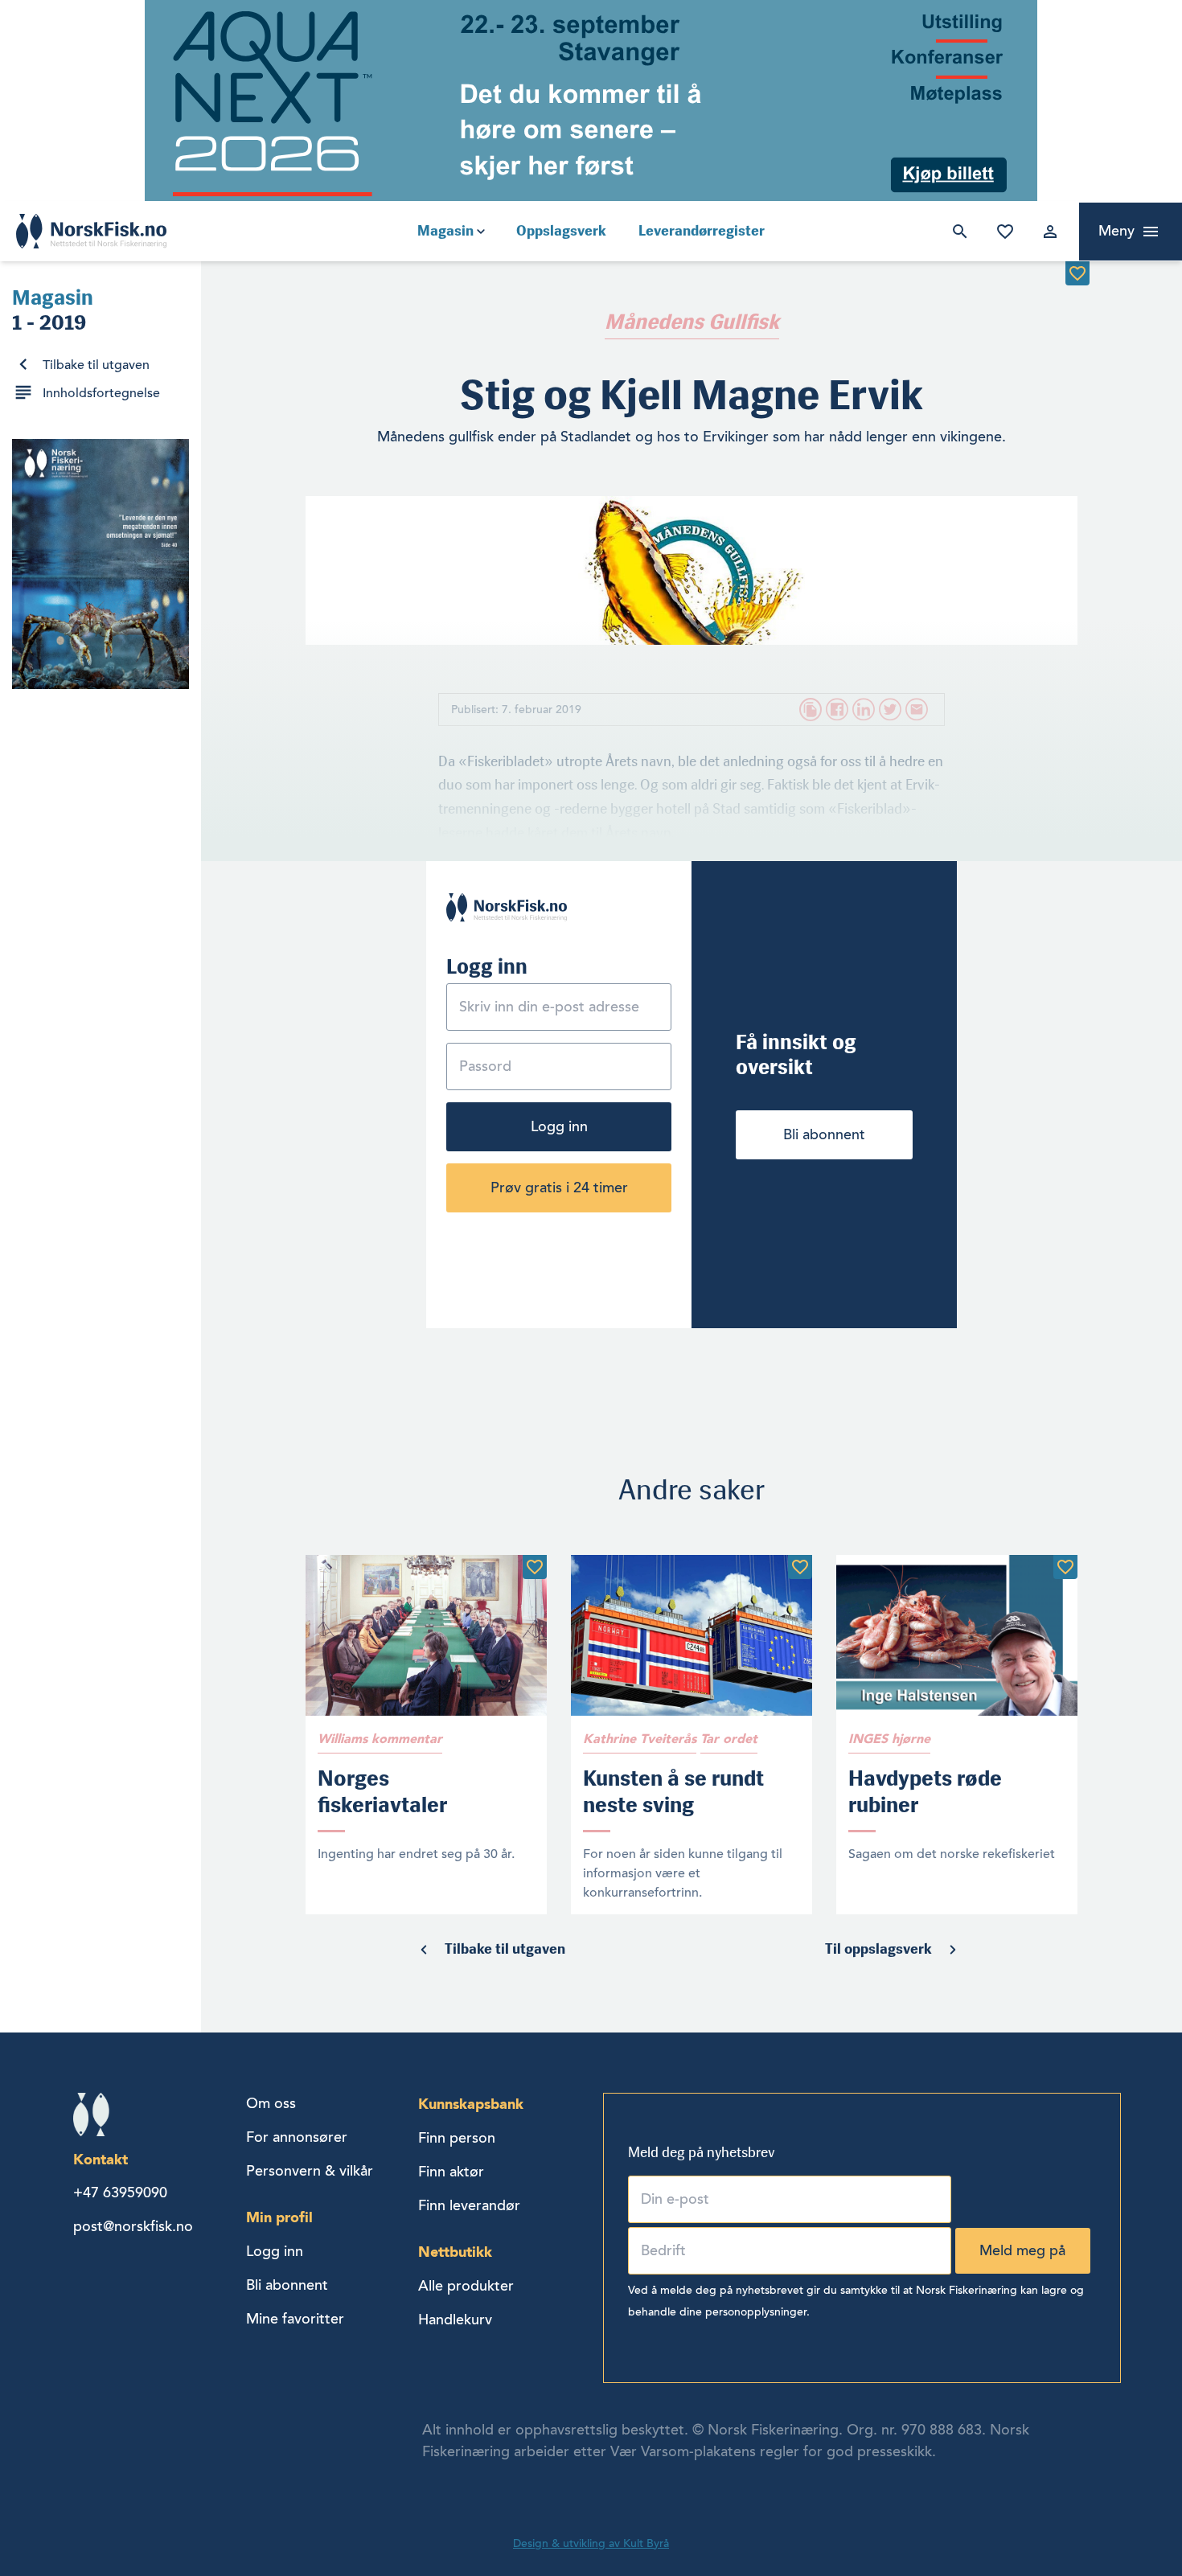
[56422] (1065, 1567)
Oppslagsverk (561, 231)
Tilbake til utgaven (96, 365)
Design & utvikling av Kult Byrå (591, 2543)
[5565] (1077, 273)
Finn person (457, 2138)
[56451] (535, 1567)
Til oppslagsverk (878, 1949)
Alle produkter (466, 2286)
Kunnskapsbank (471, 2104)
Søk (957, 232)
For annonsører (297, 2137)
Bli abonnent (824, 1134)
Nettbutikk (455, 2252)
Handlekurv (455, 2320)
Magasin (445, 231)
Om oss (271, 2103)
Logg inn (1047, 232)
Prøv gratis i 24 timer (559, 1188)
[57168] (800, 1567)
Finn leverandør (469, 2205)
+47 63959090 (120, 2192)
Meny (1116, 231)
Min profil (279, 2217)
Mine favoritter (1002, 232)
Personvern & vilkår (310, 2171)
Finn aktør (451, 2172)
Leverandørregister (702, 231)
